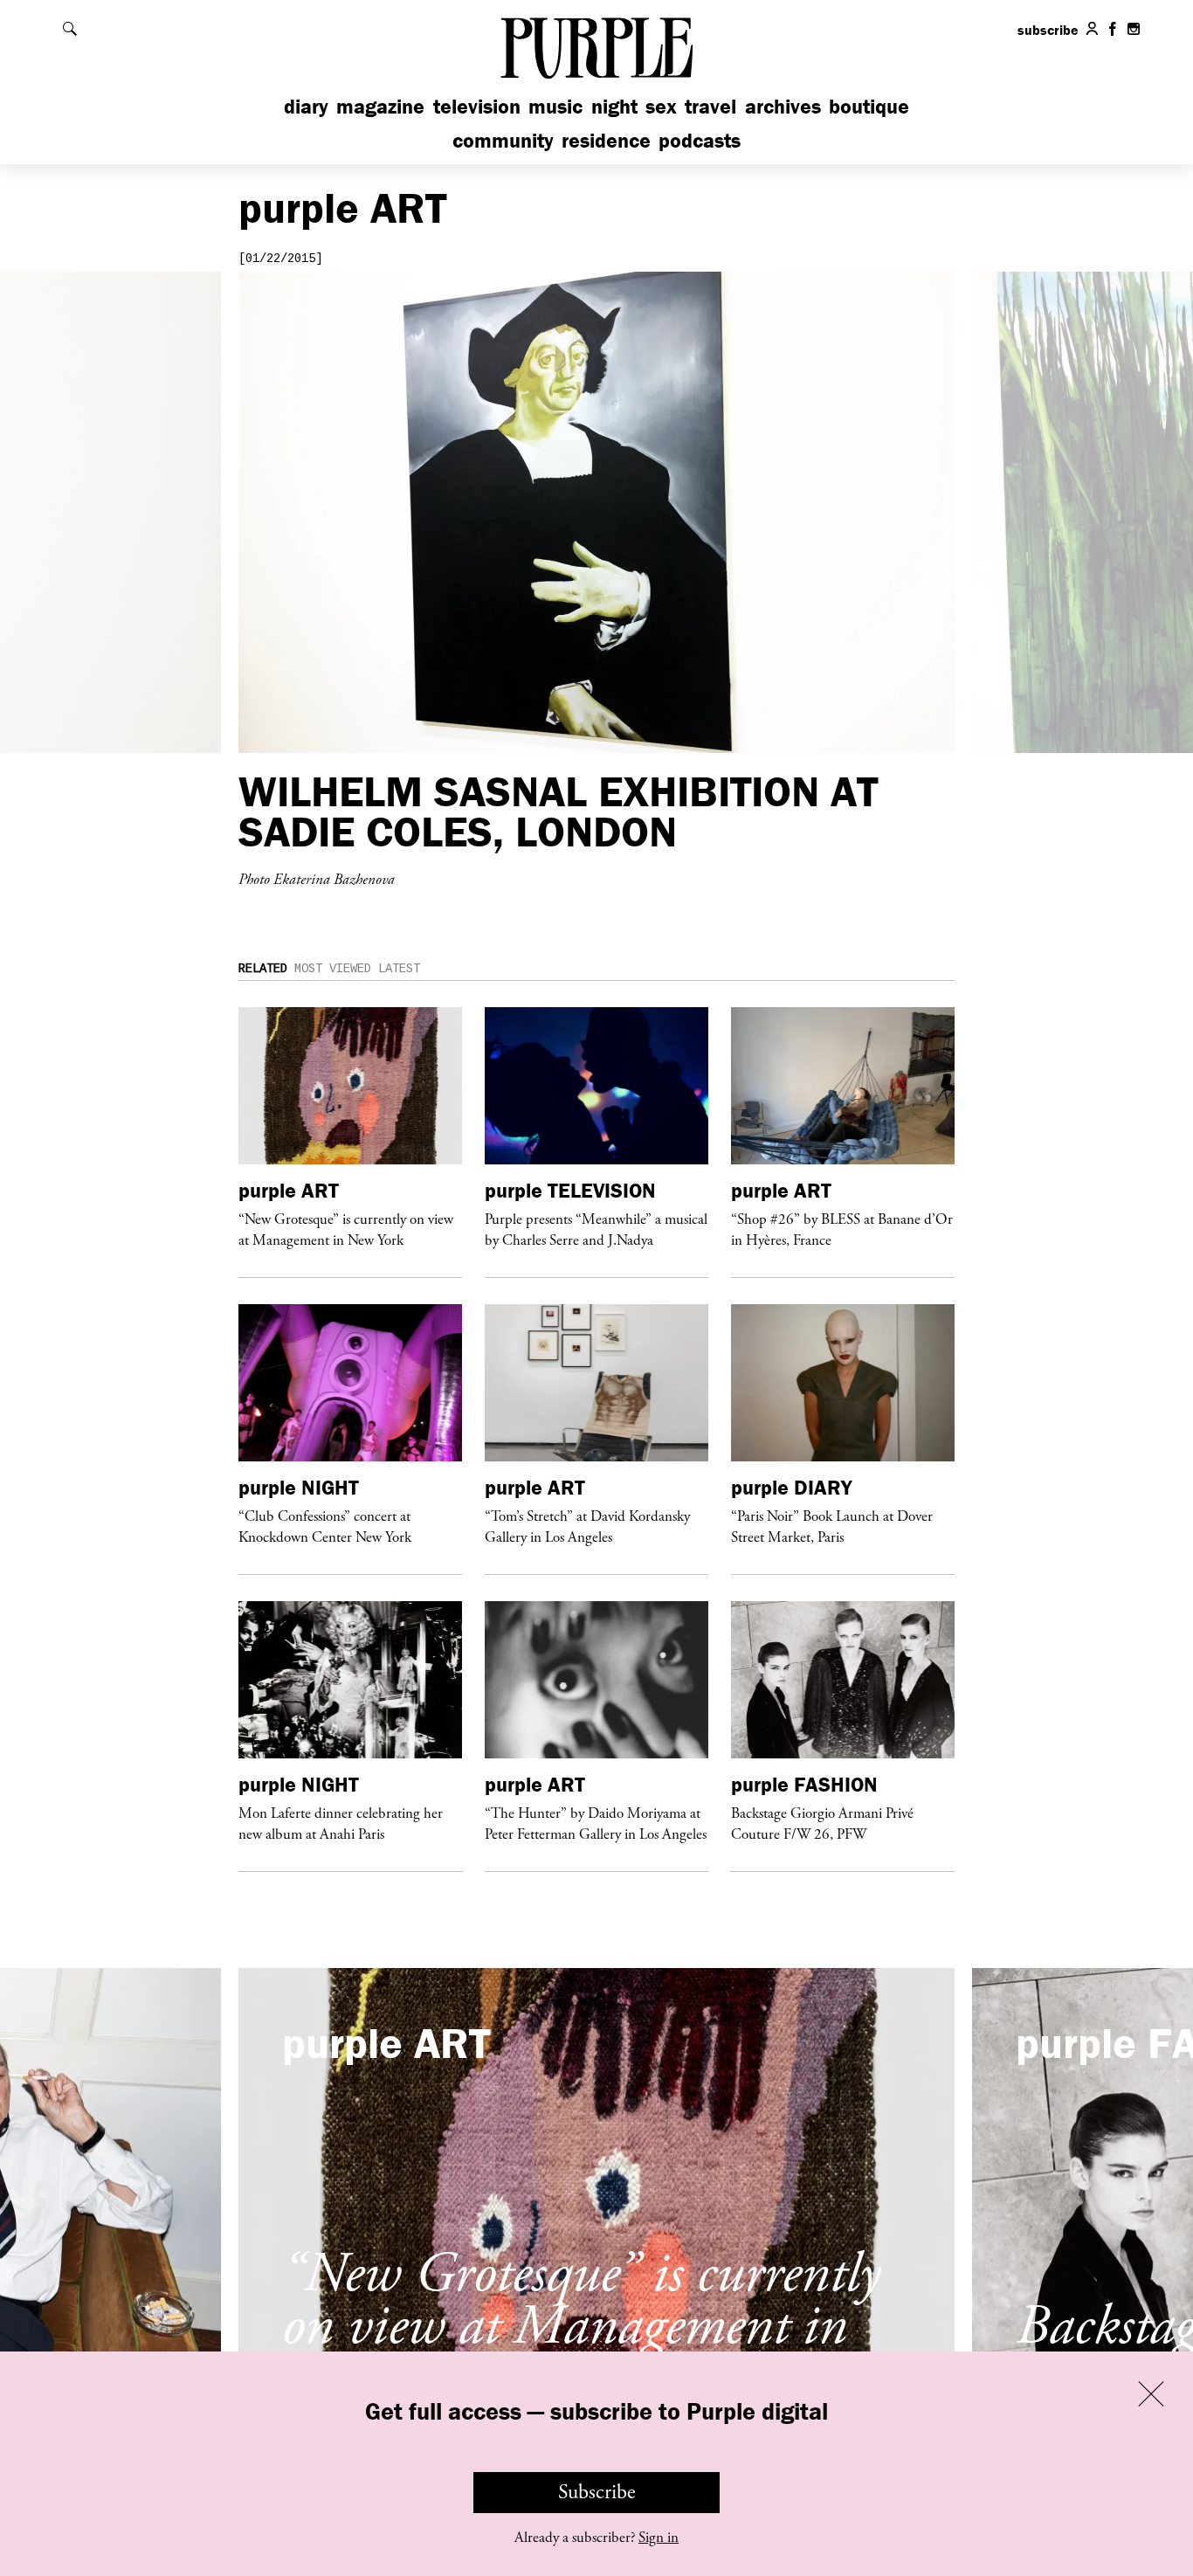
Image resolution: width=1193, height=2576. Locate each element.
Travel (710, 106)
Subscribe (597, 2492)
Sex (661, 106)
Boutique (869, 106)
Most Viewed (333, 969)
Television (477, 106)
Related (263, 969)
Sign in (659, 2538)
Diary (306, 106)
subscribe (1048, 30)
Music (555, 106)
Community (503, 140)
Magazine (380, 106)
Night (614, 106)
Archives (783, 106)
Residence (606, 140)
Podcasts (700, 140)
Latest (399, 969)
